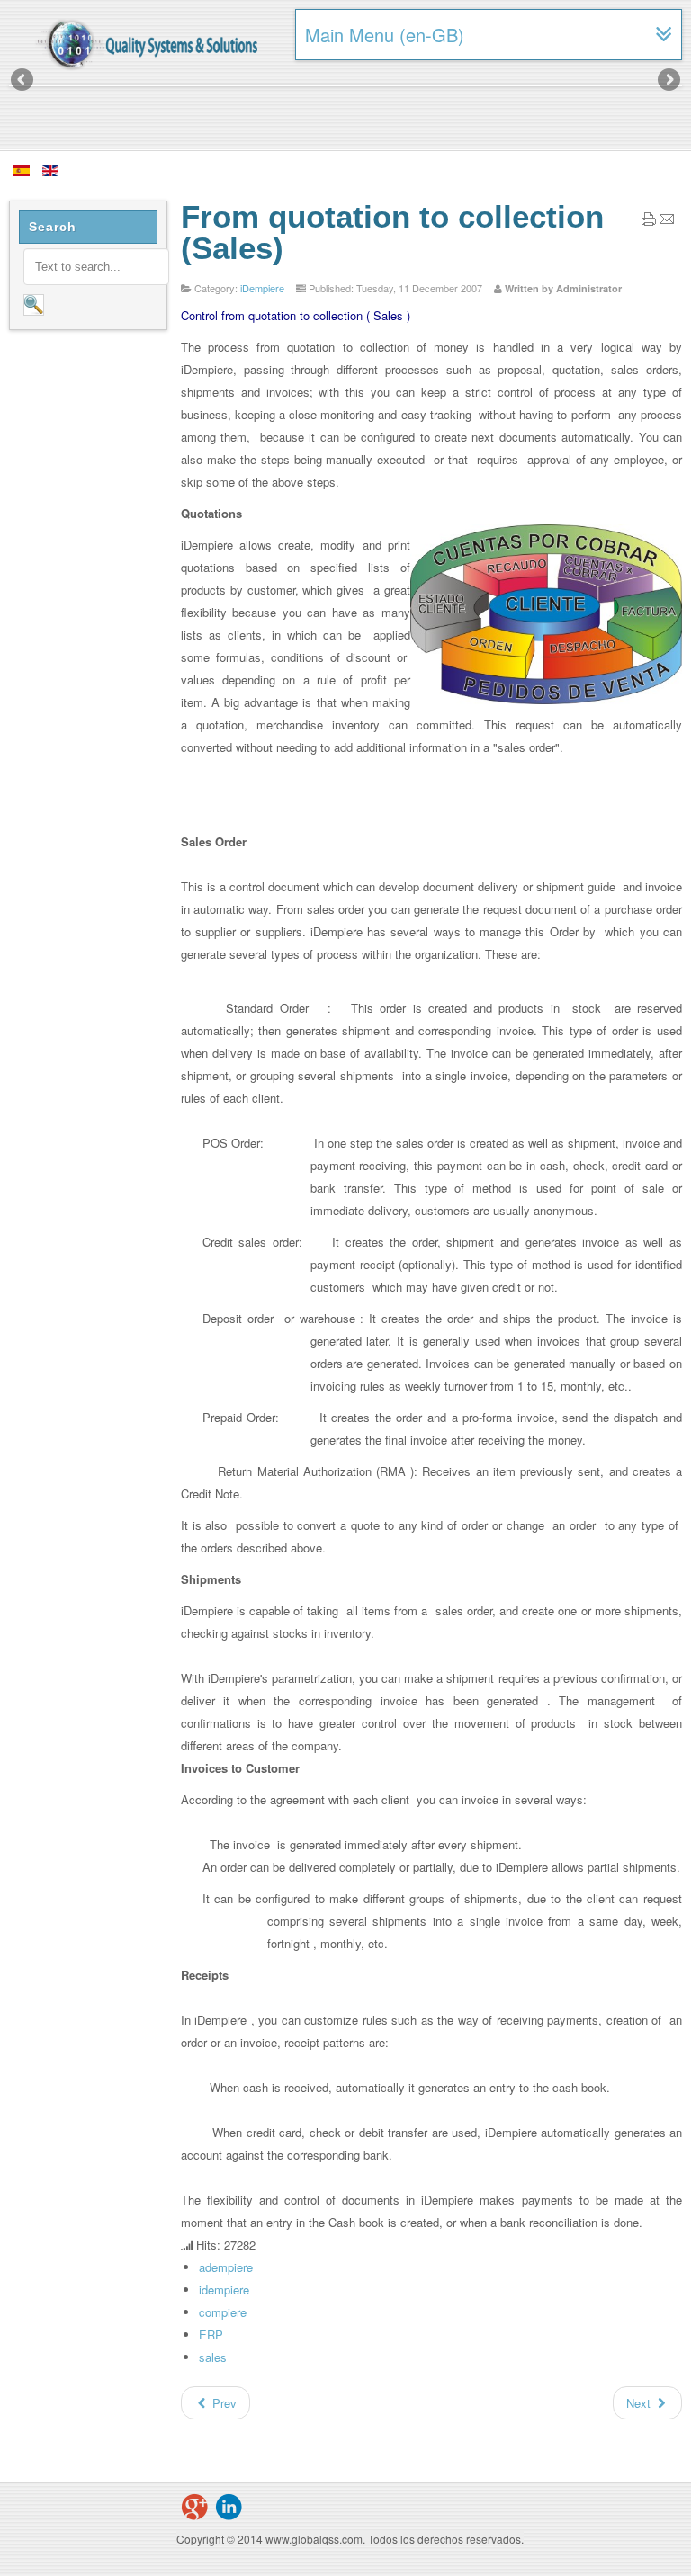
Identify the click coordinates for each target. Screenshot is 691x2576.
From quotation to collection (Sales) (392, 232)
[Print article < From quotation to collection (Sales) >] (649, 222)
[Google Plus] (194, 2507)
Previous (23, 81)
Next (668, 81)
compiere (223, 2312)
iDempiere (262, 288)
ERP (211, 2334)
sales (213, 2357)
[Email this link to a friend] (667, 222)
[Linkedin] (229, 2507)
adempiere (226, 2267)
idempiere (224, 2290)
